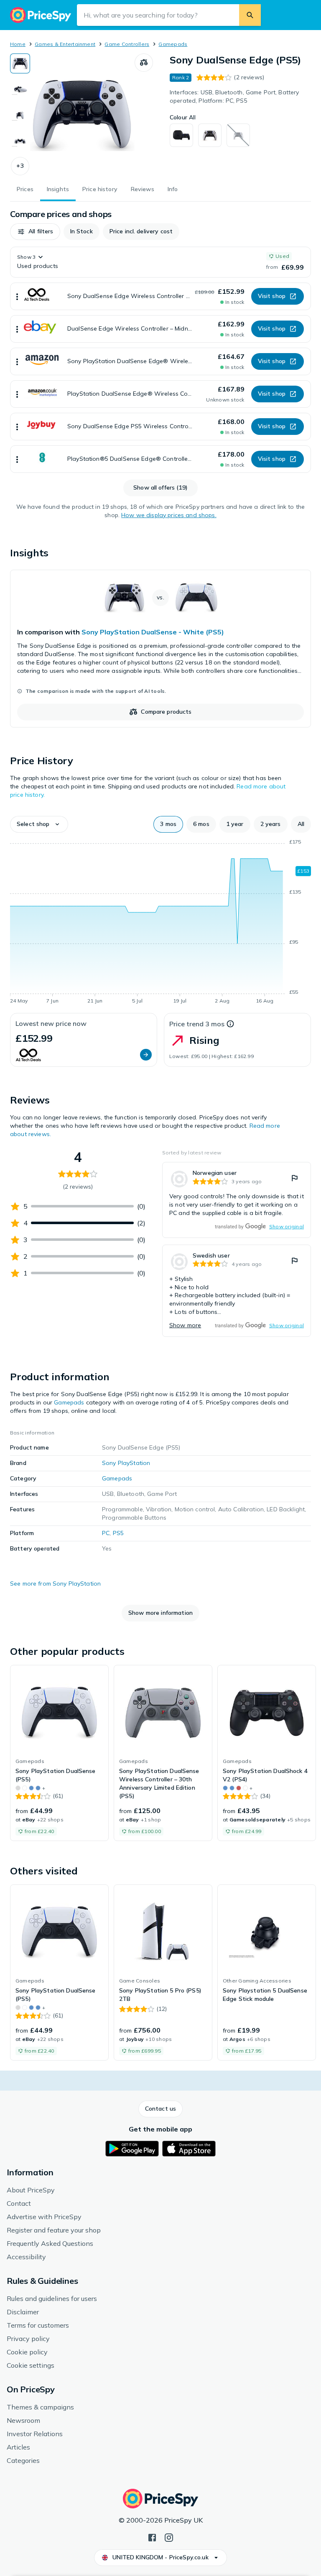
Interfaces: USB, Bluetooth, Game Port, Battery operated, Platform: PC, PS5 (234, 96)
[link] (160, 649)
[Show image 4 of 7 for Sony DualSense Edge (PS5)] (20, 141)
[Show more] (17, 296)
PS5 (118, 1533)
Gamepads (173, 44)
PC (106, 1533)
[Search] (250, 15)
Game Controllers (127, 44)
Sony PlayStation (126, 1463)
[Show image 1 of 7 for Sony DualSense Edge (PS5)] (20, 63)
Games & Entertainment (65, 44)
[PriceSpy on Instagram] (169, 2537)
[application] (160, 923)
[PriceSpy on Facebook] (152, 2537)
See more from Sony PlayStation (55, 1583)
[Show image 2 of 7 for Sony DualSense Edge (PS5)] (20, 89)
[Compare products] (144, 63)
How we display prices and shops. (169, 515)
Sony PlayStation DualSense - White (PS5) (153, 632)
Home (18, 44)
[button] (20, 166)
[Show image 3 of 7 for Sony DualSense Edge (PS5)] (20, 115)
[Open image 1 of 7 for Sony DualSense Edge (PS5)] (82, 114)
